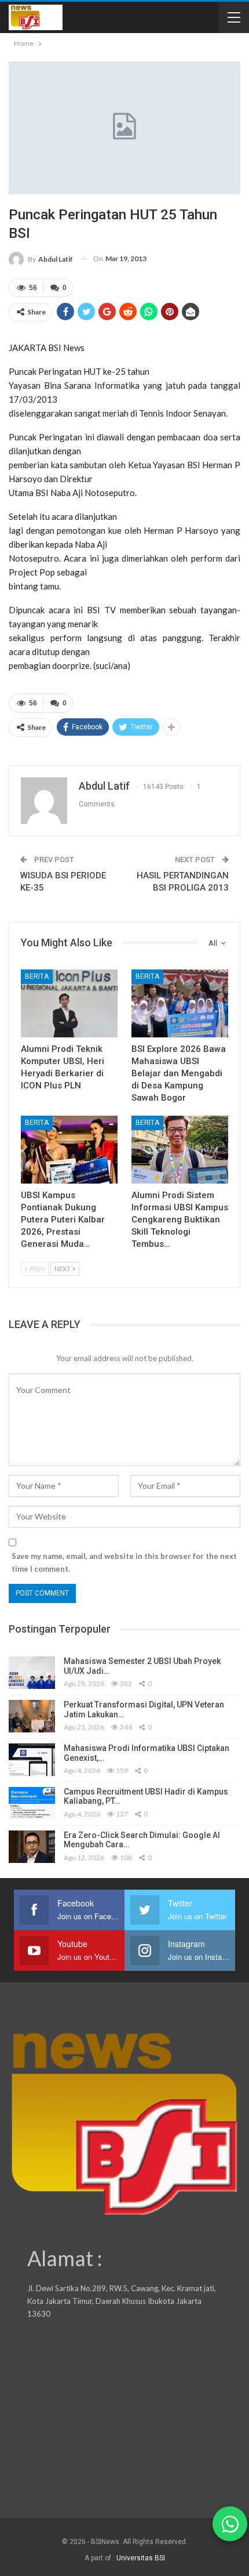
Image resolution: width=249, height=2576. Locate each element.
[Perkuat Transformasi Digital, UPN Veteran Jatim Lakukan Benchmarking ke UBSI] (32, 1716)
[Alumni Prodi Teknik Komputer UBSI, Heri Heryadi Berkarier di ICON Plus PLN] (69, 1003)
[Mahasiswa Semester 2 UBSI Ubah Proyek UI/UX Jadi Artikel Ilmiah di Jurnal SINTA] (32, 1673)
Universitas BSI (141, 2558)
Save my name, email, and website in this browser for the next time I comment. (124, 1562)
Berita (37, 976)
